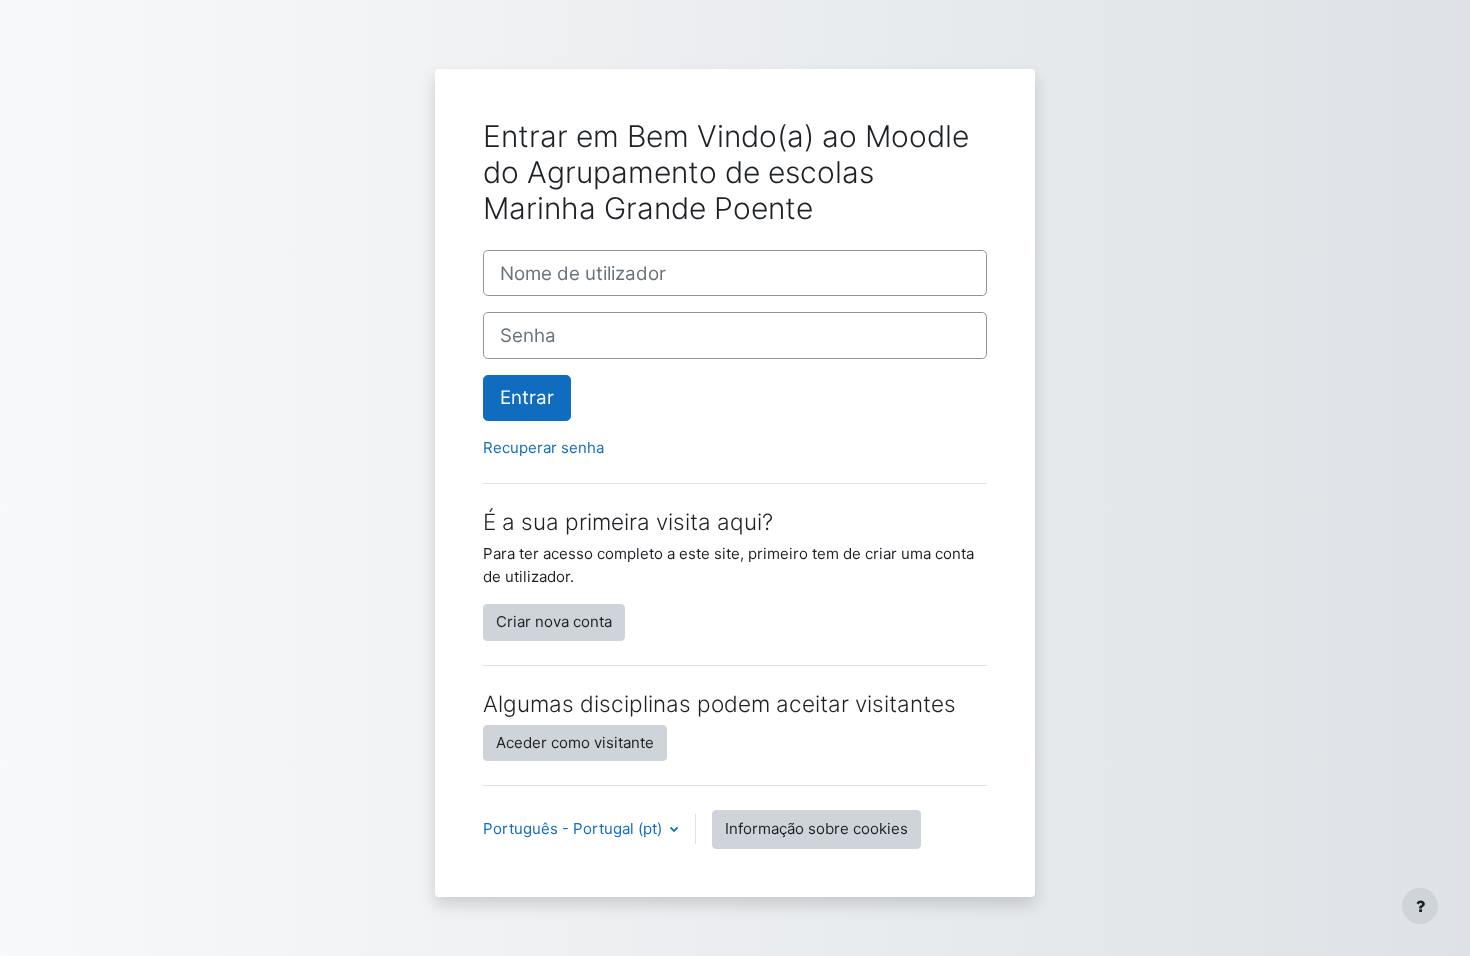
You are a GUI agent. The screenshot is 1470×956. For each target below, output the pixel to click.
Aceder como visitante (575, 742)
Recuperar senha (543, 447)
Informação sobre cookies (816, 828)
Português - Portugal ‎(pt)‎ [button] (574, 828)
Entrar (527, 397)
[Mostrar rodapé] (1420, 906)
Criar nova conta (554, 621)
